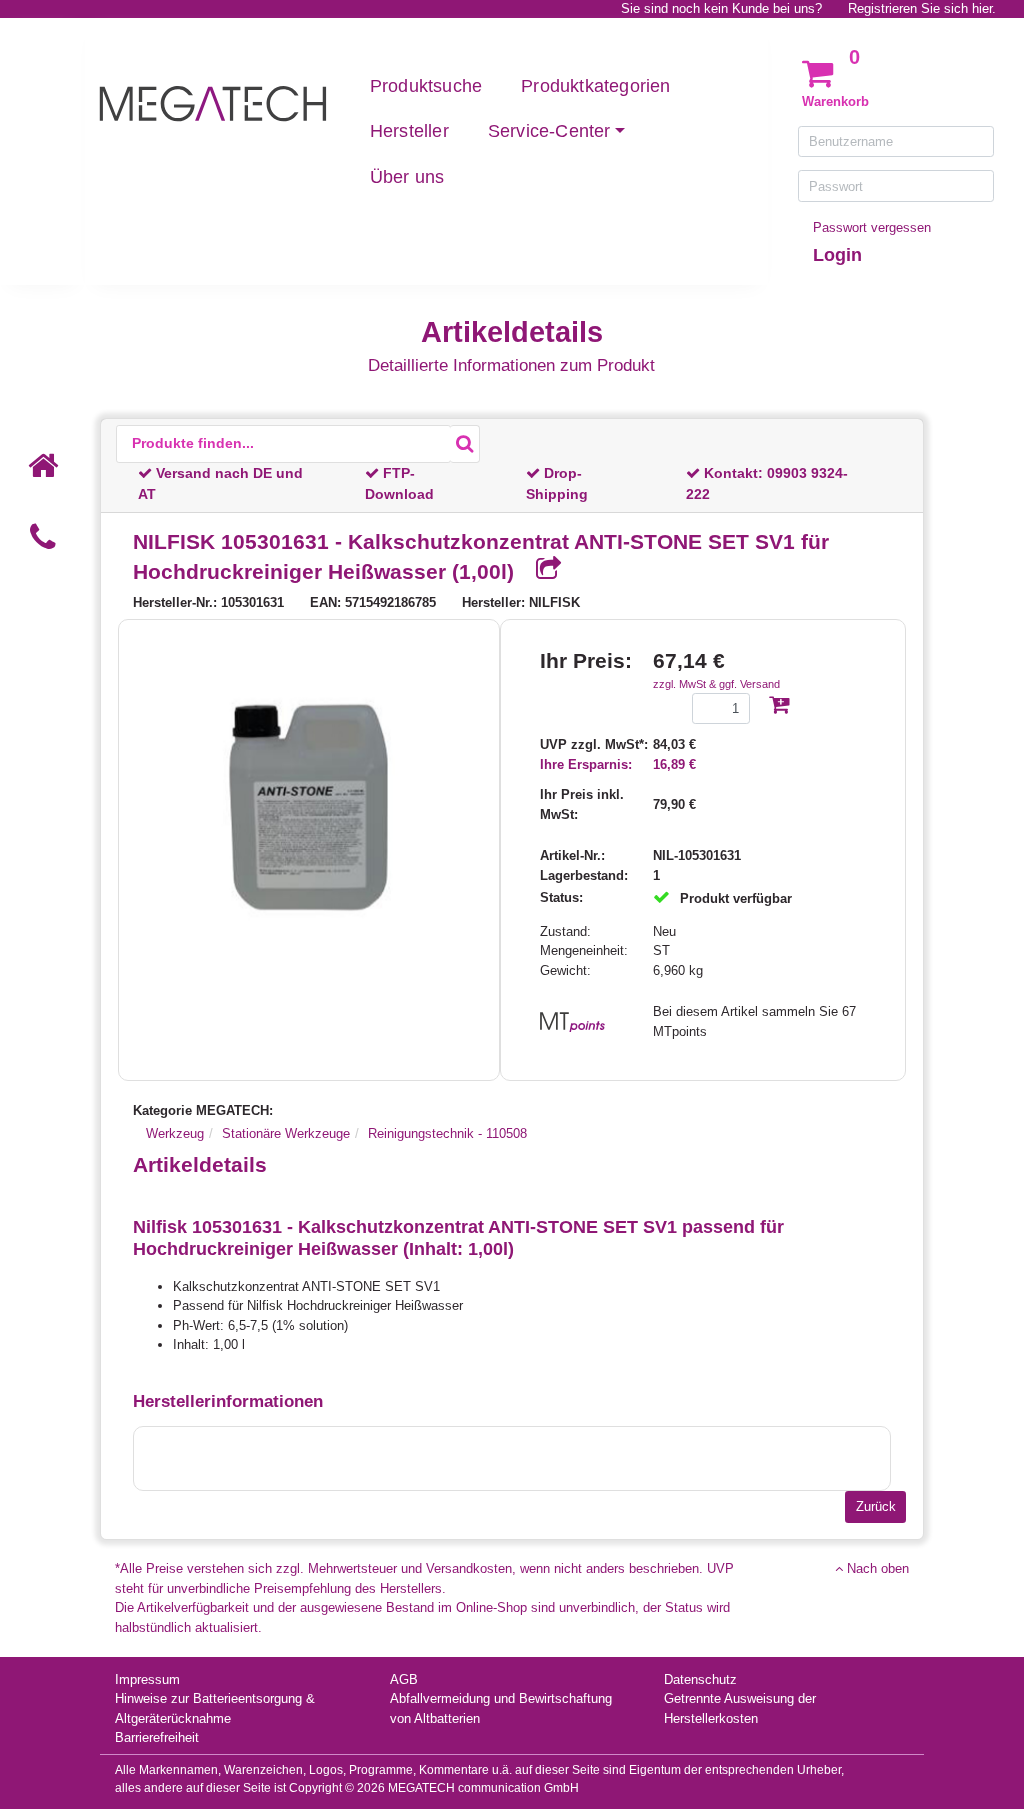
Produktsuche (426, 86)
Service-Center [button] (549, 131)
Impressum (147, 1679)
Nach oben (876, 1568)
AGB (404, 1679)
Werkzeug (175, 1133)
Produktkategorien (595, 86)
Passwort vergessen (872, 227)
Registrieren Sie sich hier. (922, 8)
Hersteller (409, 131)
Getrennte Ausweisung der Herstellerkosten (740, 1708)
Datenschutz (700, 1679)
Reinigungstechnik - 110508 (447, 1133)
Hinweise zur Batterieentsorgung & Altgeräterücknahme (215, 1708)
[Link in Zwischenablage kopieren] (541, 570)
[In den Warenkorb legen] (779, 706)
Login (837, 255)
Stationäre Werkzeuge (286, 1133)
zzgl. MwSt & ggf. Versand (716, 684)
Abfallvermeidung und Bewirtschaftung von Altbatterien (501, 1708)
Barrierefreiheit (157, 1737)
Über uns (407, 177)
